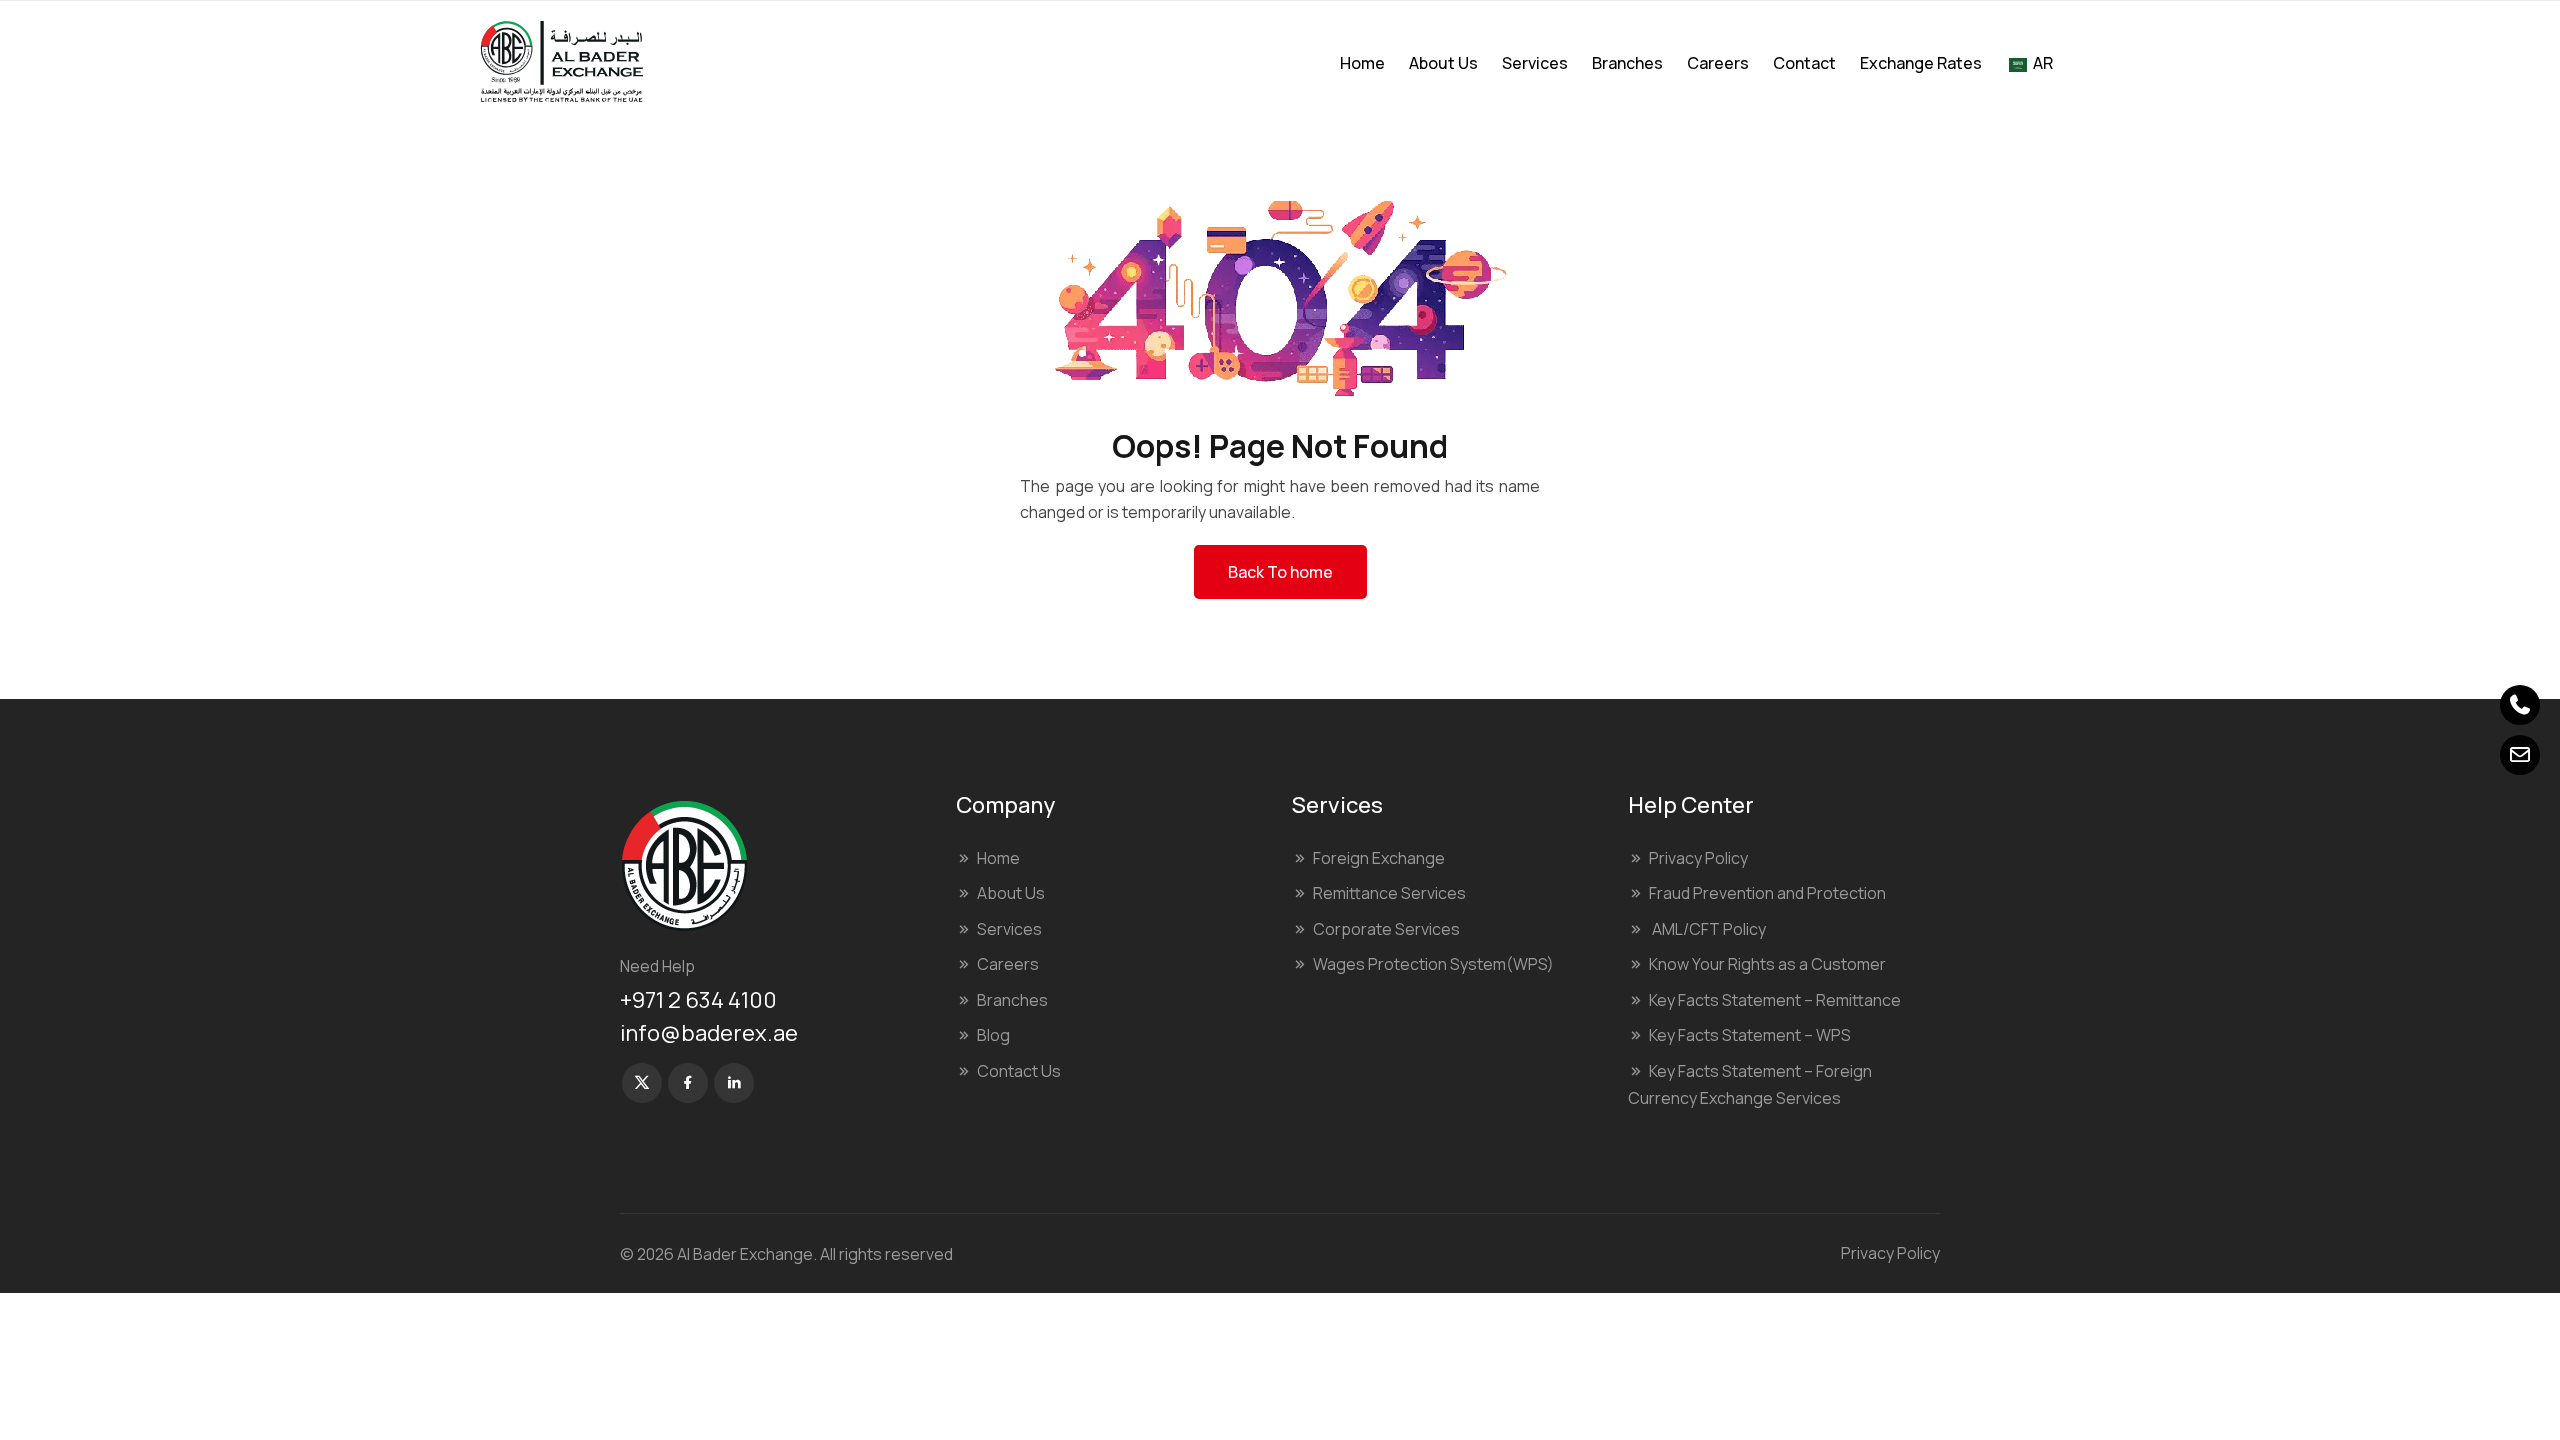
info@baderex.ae (709, 1033)
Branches (1627, 63)
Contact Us (1019, 1071)
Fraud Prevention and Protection (1767, 893)
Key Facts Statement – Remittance (1775, 1000)
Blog (993, 1035)
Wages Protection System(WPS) (1433, 964)
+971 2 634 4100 (698, 1000)
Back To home (1280, 572)
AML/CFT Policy (1707, 929)
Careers (1718, 63)
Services (1535, 63)
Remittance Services (1389, 893)
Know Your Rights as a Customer (1767, 964)
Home (1362, 63)
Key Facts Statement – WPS (1750, 1035)
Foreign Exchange (1379, 858)
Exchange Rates (1921, 63)
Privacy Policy (1698, 858)
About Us (1443, 63)
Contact (1804, 63)
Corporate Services (1386, 929)
